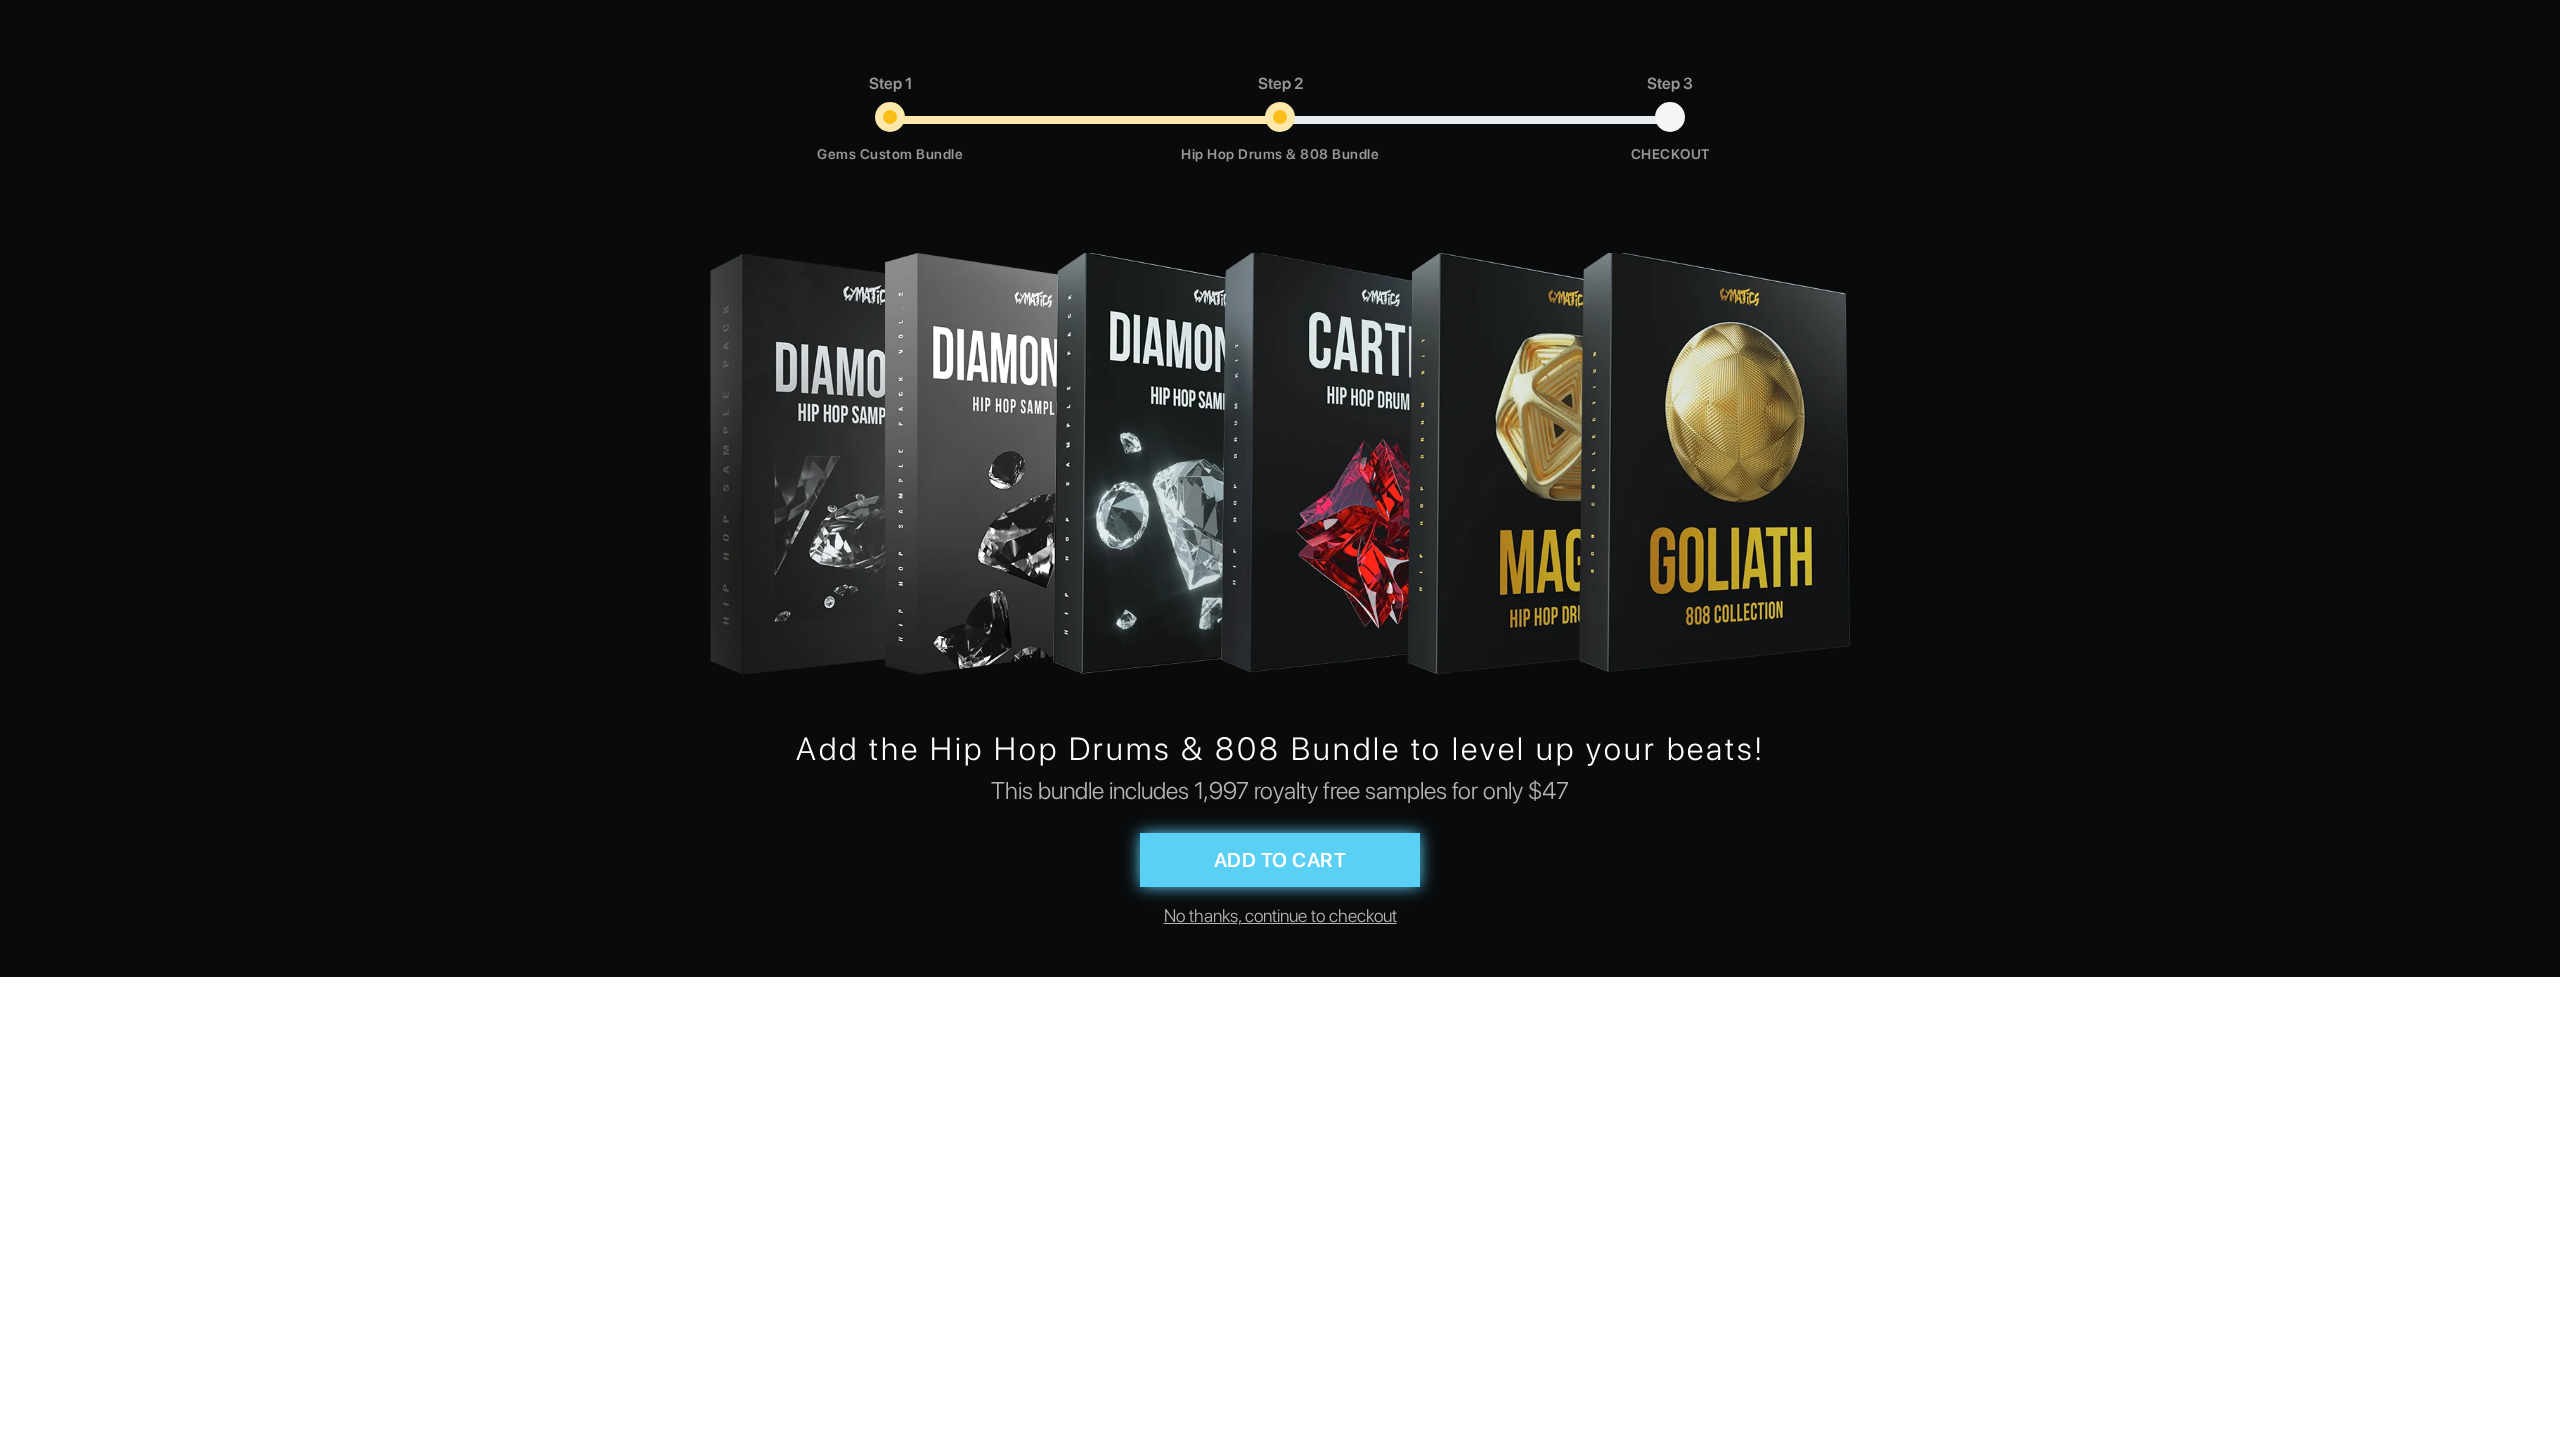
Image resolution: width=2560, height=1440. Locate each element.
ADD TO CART (1280, 860)
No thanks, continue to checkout (1280, 915)
